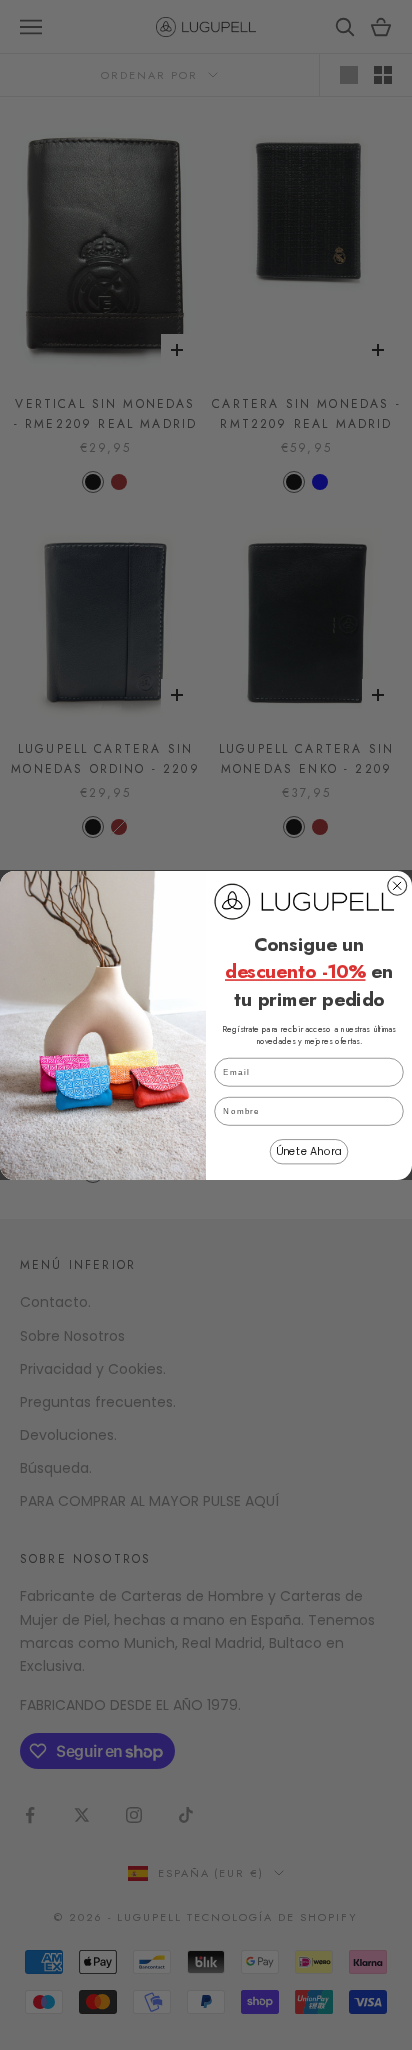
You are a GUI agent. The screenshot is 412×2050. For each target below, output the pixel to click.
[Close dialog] (397, 885)
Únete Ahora (309, 1151)
